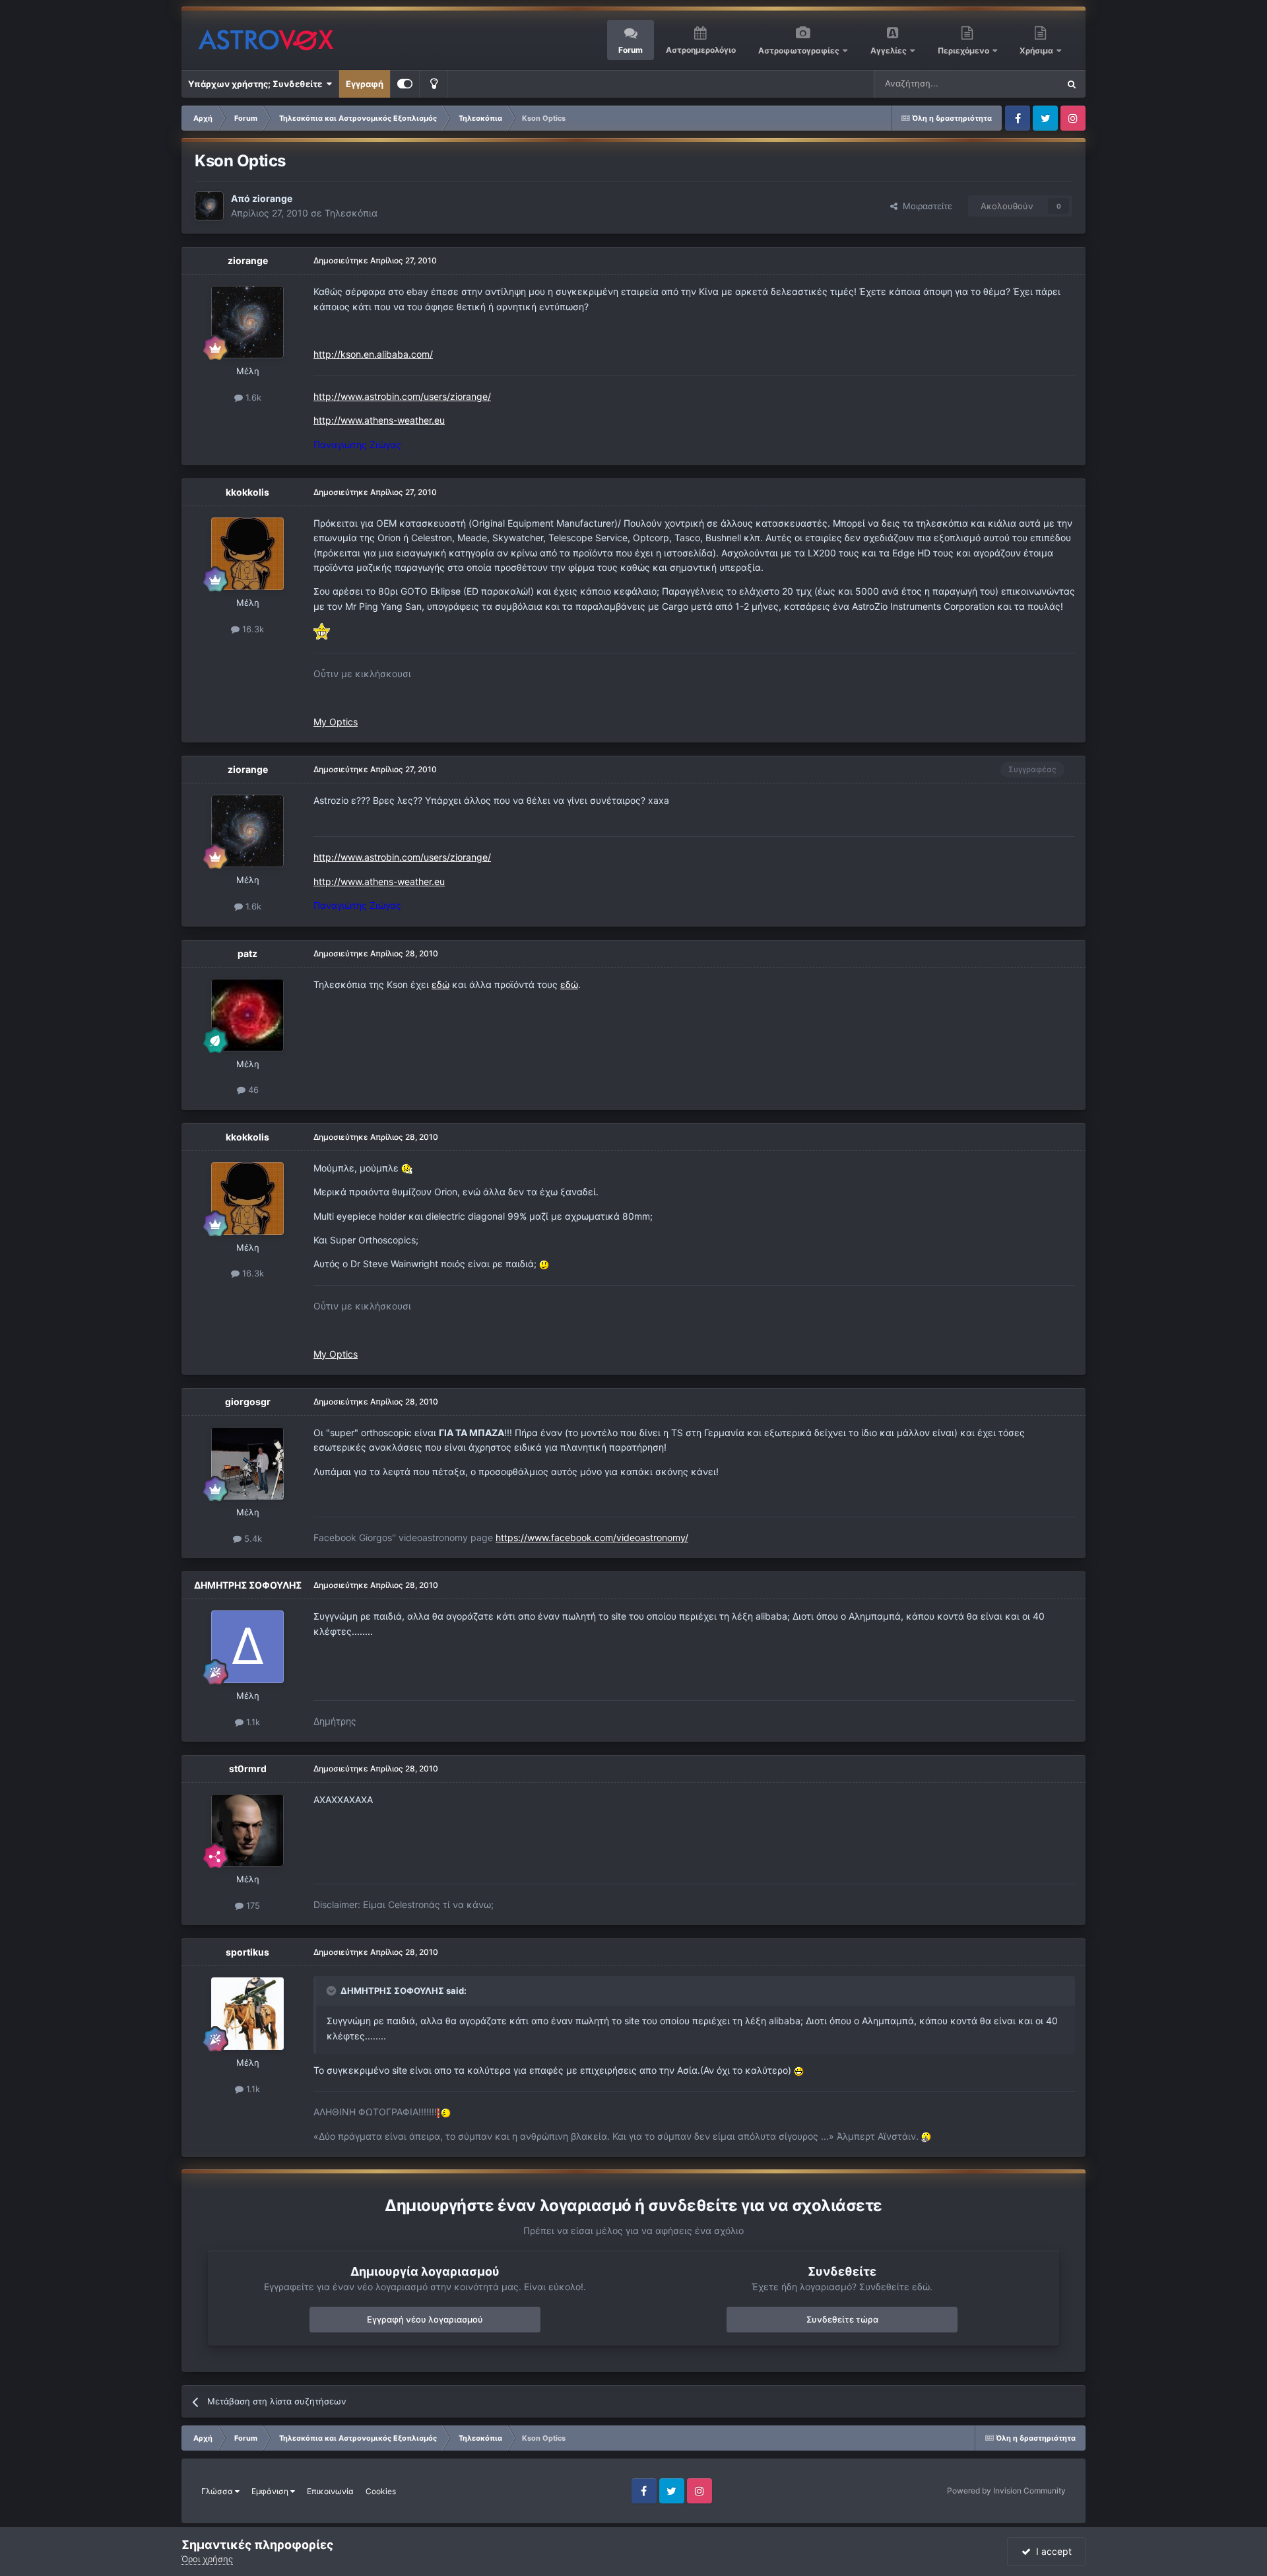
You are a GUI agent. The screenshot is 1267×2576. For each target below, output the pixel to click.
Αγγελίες (889, 50)
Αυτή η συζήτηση (1008, 83)
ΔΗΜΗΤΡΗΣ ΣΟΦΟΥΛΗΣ (248, 1585)
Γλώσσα (218, 2491)
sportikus (247, 1952)
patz (247, 953)
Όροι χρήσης (207, 2559)
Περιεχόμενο (964, 50)
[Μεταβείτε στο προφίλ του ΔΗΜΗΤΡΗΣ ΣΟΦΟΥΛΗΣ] (247, 1647)
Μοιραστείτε (925, 206)
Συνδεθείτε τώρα (842, 2319)
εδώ (440, 984)
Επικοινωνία (330, 2491)
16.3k (252, 629)
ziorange (272, 198)
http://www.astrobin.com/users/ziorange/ (402, 396)
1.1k (252, 1722)
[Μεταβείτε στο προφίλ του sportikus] (247, 2014)
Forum (631, 50)
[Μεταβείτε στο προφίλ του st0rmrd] (247, 1830)
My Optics (336, 722)
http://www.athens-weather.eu (379, 420)
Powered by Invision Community (1006, 2491)
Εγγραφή (365, 84)
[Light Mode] (434, 84)
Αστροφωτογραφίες (799, 50)
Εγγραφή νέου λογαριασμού (425, 2319)
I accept (1051, 2551)
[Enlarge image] (322, 631)
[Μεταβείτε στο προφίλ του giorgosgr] (247, 1463)
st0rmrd (248, 1768)
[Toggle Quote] (333, 1991)
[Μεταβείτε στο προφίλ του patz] (247, 1015)
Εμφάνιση (271, 2491)
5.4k (252, 1538)
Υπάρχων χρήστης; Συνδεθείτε (257, 84)
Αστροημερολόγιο (701, 50)
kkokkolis (247, 492)
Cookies (381, 2491)
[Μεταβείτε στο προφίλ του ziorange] (209, 206)
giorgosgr (248, 1402)
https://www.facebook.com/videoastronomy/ (592, 1537)
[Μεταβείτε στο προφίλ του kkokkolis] (247, 554)
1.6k (252, 397)
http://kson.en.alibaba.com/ (373, 354)
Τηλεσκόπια (351, 213)
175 (252, 1905)
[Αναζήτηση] (1072, 84)
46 (252, 1090)
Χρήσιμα (1037, 50)
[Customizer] (405, 84)
